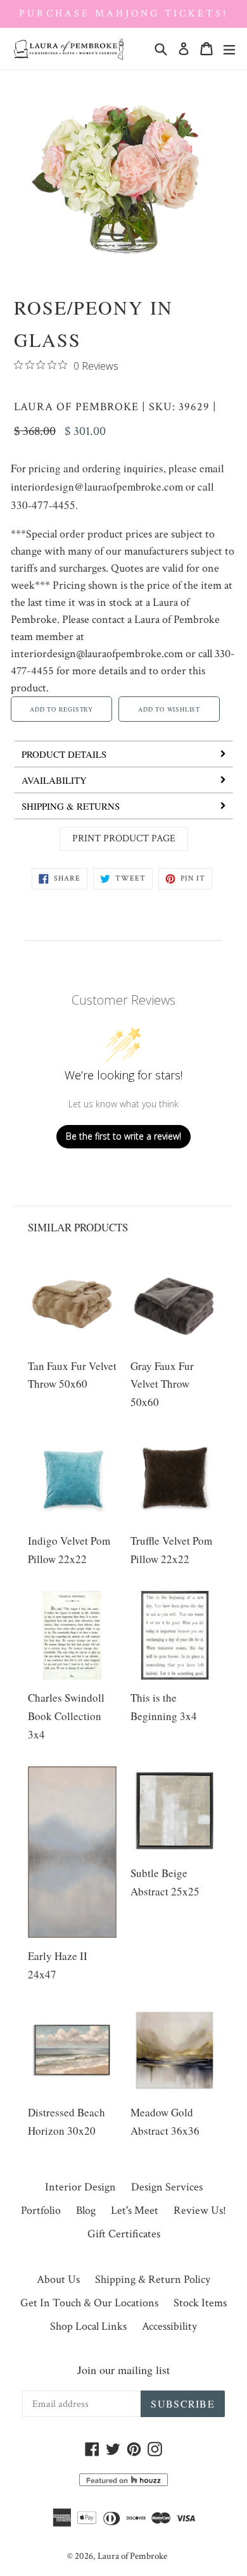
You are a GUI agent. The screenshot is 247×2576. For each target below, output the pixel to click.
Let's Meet (135, 2210)
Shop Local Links (88, 2326)
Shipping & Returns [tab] (71, 806)
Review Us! (200, 2210)
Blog (86, 2210)
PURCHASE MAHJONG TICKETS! (123, 14)
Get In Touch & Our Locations (89, 2303)
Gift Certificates (124, 2234)
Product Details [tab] (64, 754)
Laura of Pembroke (76, 407)
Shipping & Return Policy (153, 2279)
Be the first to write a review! (123, 1136)
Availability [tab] (54, 780)
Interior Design (80, 2187)
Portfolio (41, 2210)
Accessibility (169, 2326)
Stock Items (200, 2303)
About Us (58, 2279)
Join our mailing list (123, 2370)
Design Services (167, 2187)
